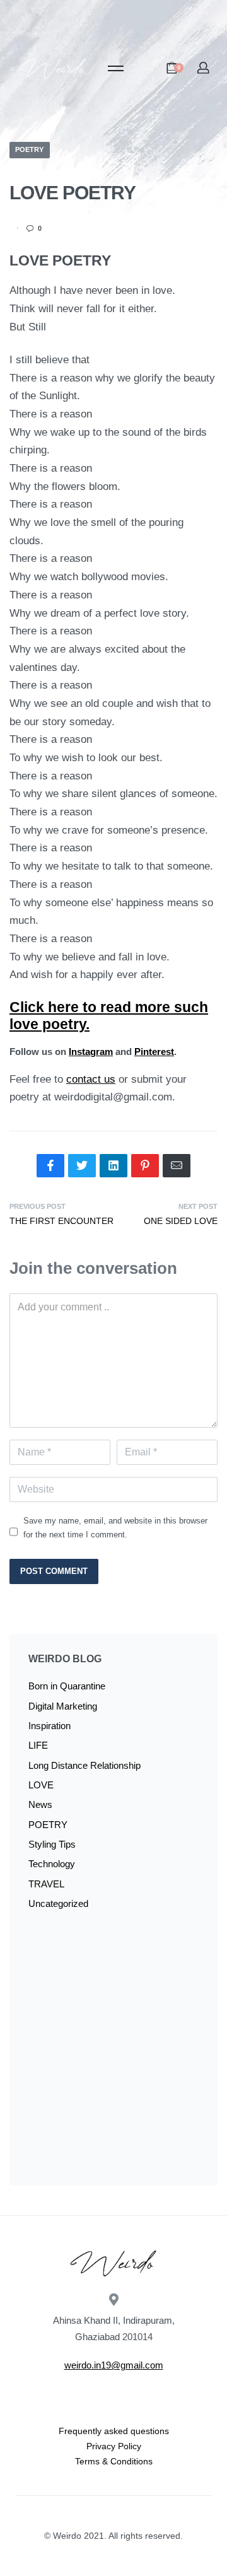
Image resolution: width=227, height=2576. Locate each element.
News (40, 1804)
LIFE (38, 1745)
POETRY (29, 149)
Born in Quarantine (67, 1686)
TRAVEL (46, 1884)
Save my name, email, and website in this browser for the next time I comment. (115, 1528)
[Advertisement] (113, 2053)
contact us (91, 1079)
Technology (52, 1864)
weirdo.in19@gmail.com (114, 2365)
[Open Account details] (204, 68)
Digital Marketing (63, 1706)
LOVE (41, 1785)
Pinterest (154, 1052)
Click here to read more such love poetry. (109, 1016)
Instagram (91, 1052)
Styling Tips (52, 1844)
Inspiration (49, 1726)
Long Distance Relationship (84, 1765)
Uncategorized (58, 1903)
